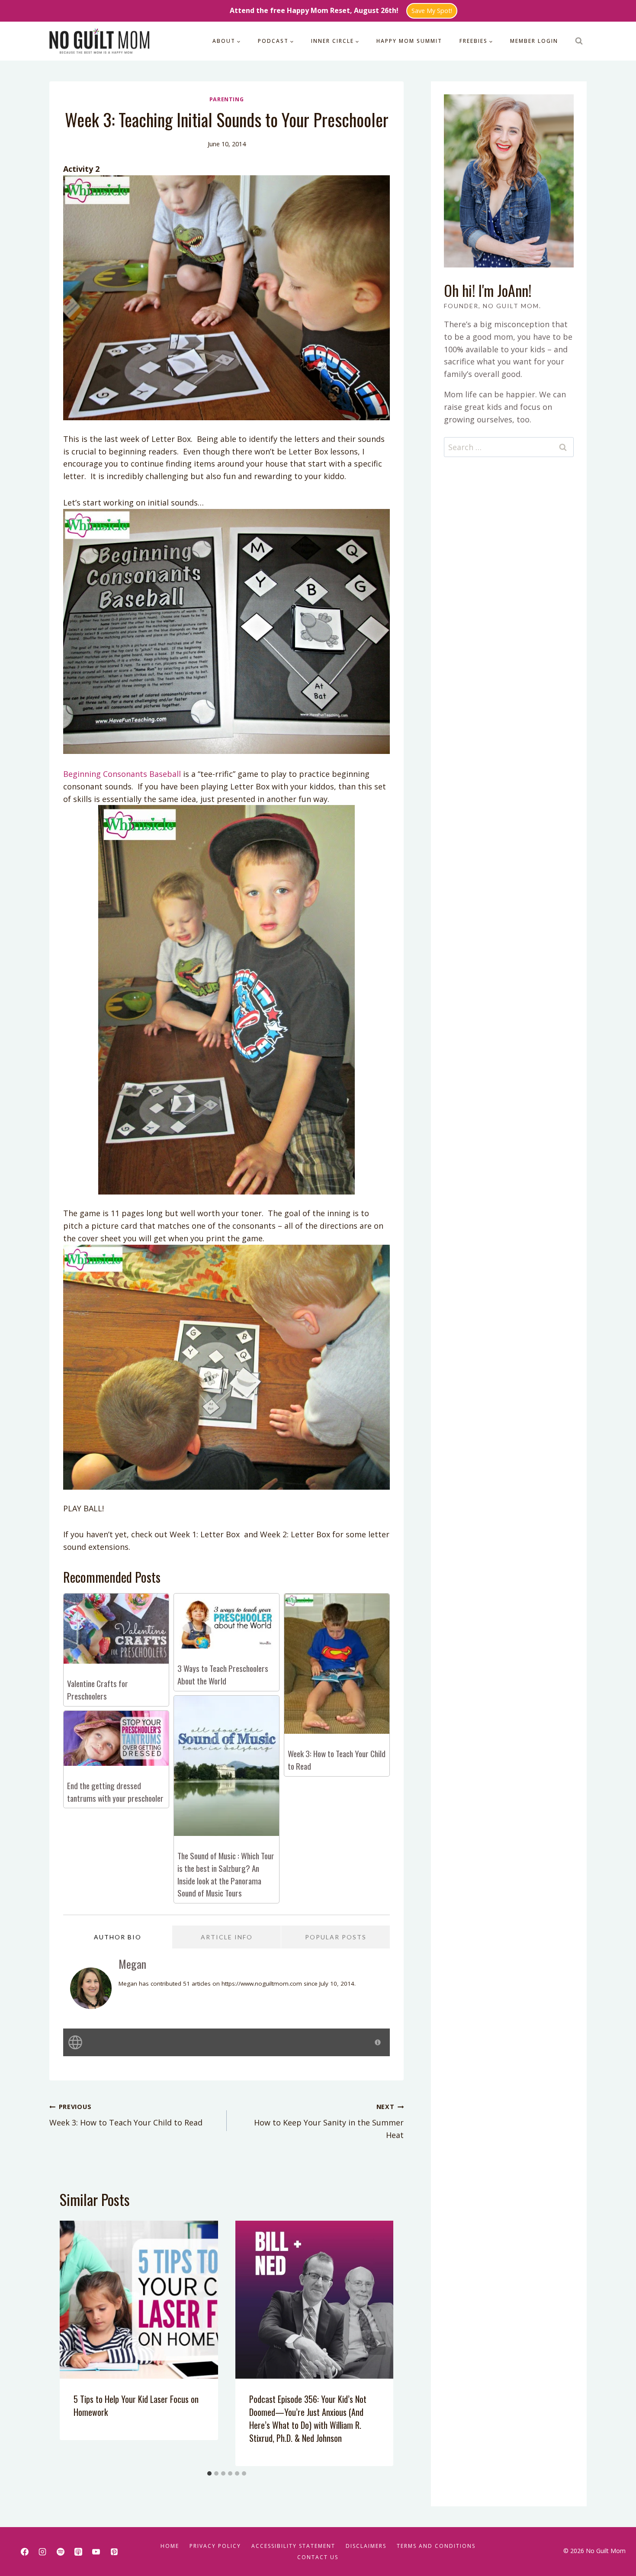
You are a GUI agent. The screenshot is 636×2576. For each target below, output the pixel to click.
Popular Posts (336, 1937)
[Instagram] (42, 2552)
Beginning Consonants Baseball (122, 774)
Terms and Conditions (436, 2546)
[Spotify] (61, 2552)
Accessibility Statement (293, 2546)
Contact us (318, 2557)
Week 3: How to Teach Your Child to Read (126, 2115)
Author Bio (118, 1937)
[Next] (378, 2343)
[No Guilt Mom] (100, 41)
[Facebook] (25, 2552)
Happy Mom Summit (409, 41)
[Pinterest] (114, 2552)
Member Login (534, 41)
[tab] (209, 2473)
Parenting (227, 99)
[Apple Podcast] (78, 2552)
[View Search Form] (579, 41)
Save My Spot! (432, 11)
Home (170, 2546)
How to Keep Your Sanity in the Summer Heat (329, 2121)
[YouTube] (96, 2552)
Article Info (227, 1937)
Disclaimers (366, 2546)
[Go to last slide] (75, 2343)
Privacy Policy (215, 2546)
